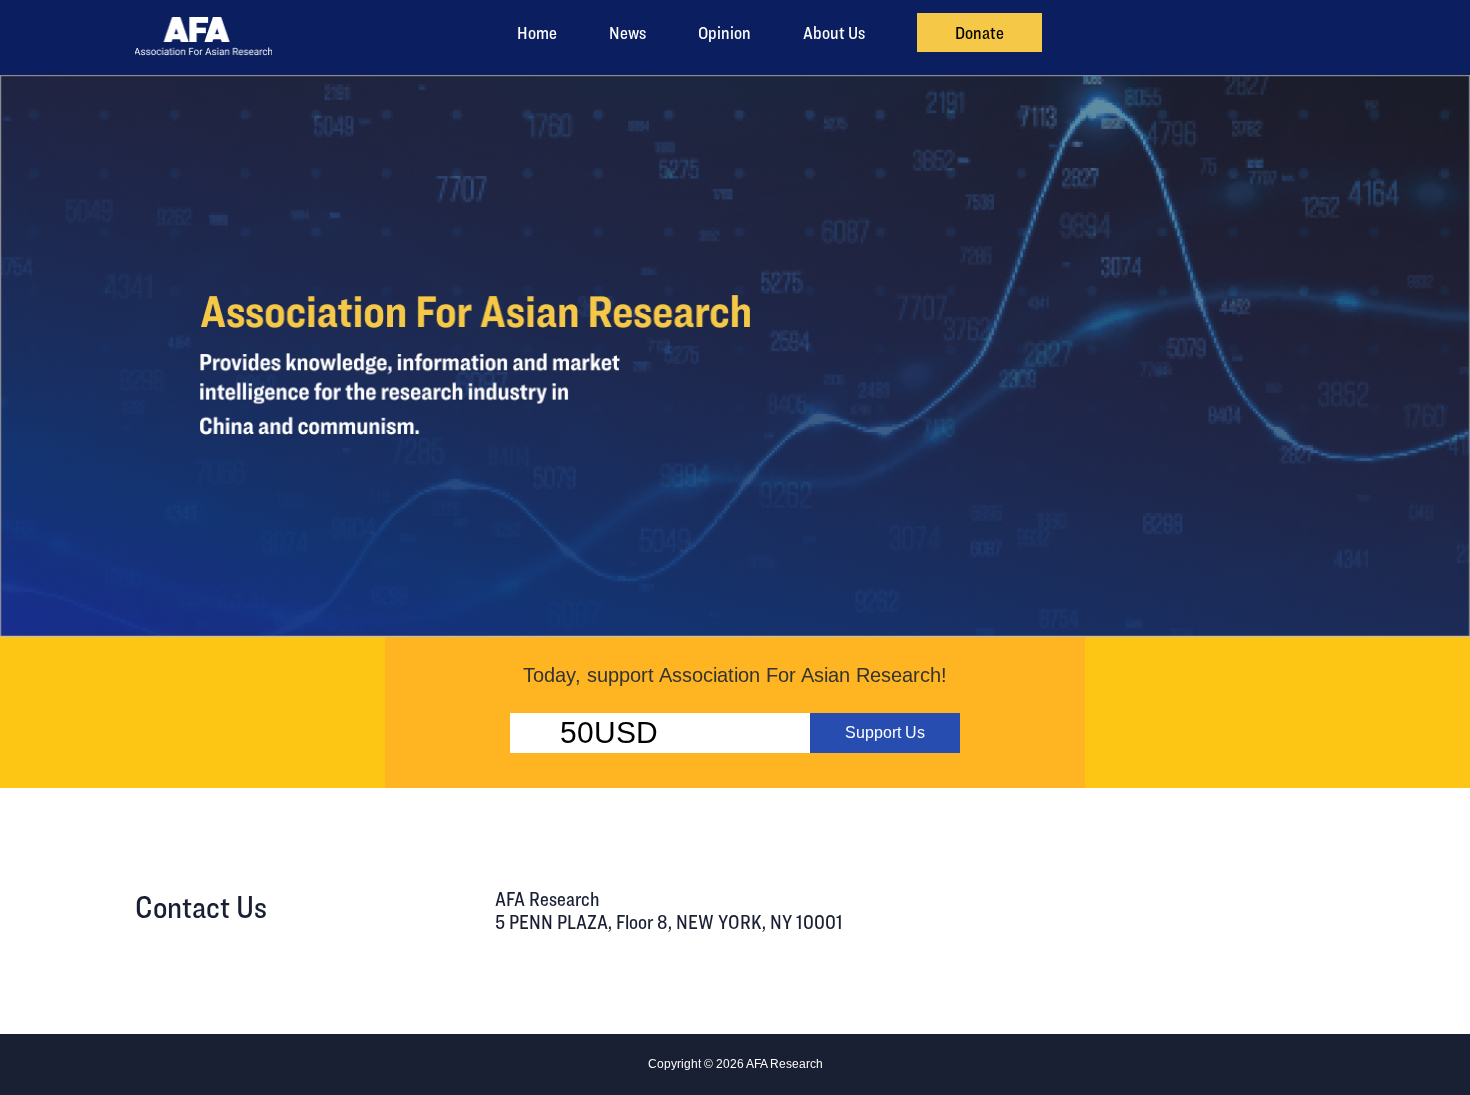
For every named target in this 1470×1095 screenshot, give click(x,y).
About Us (834, 32)
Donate (979, 32)
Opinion (724, 32)
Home (537, 32)
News (627, 32)
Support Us (885, 732)
